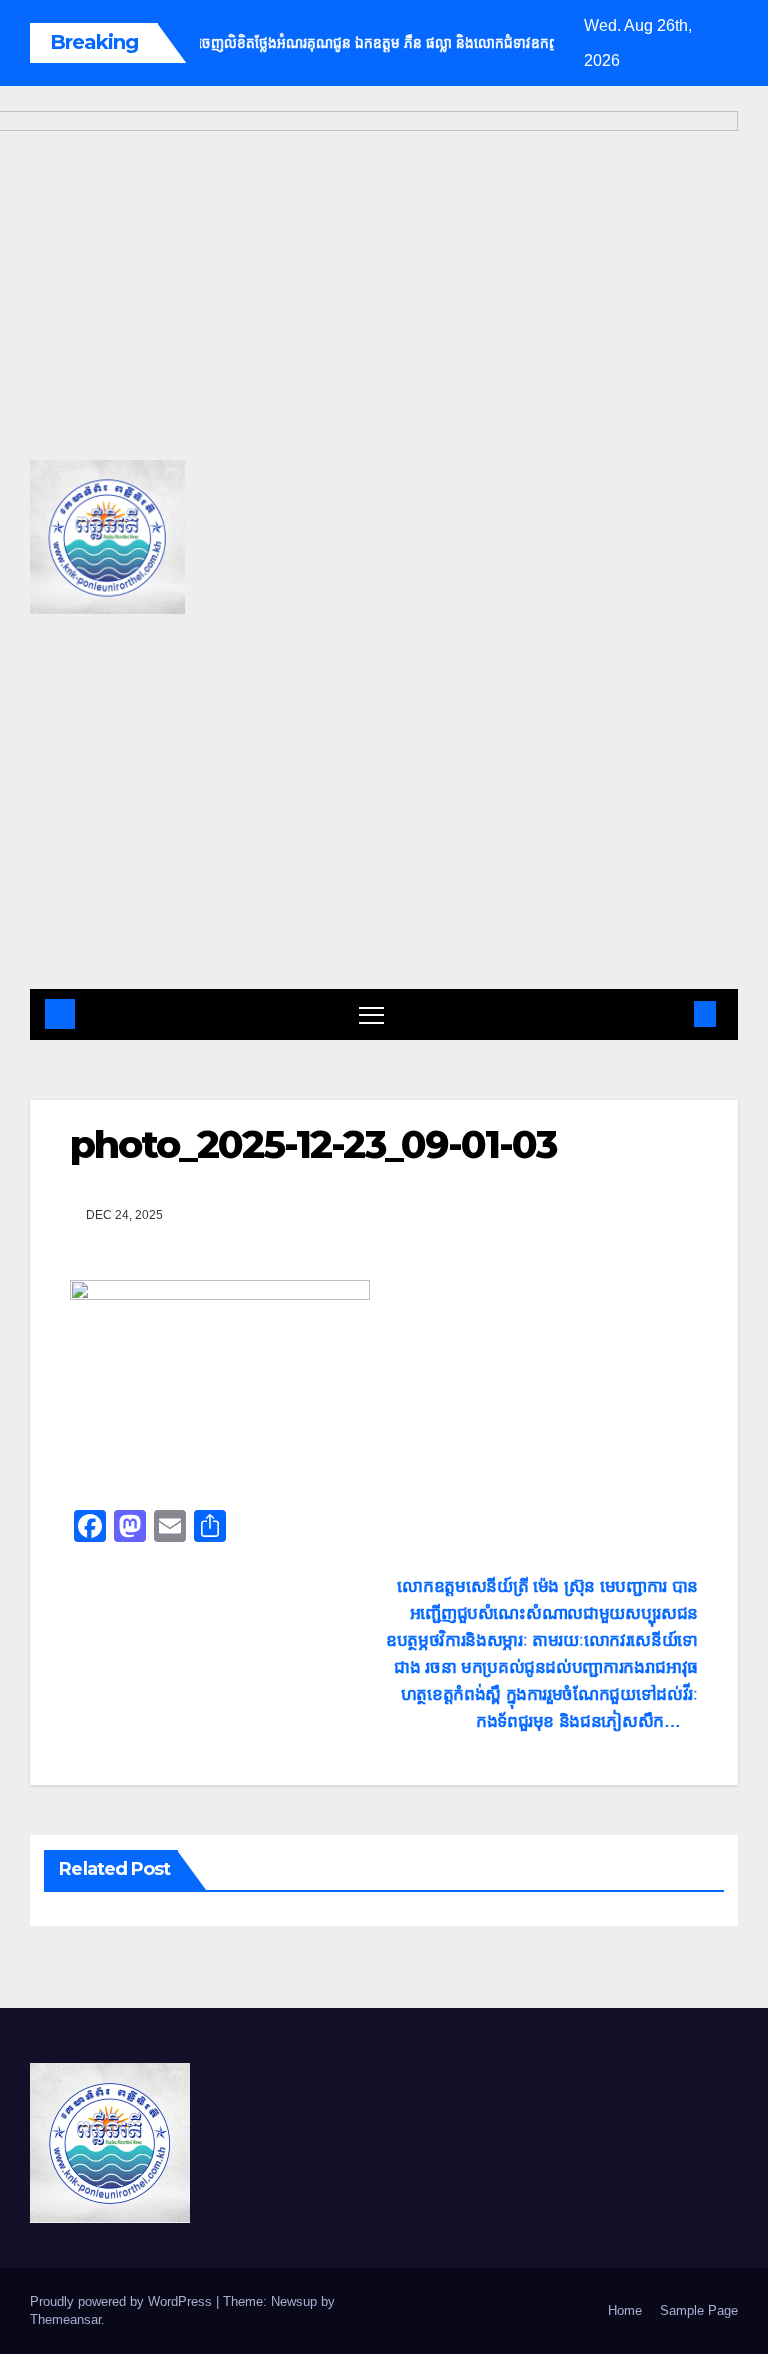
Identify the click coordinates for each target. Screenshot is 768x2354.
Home (625, 2310)
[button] (673, 1013)
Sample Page (699, 2310)
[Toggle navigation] (371, 1014)
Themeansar (65, 2319)
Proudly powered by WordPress (123, 2301)
